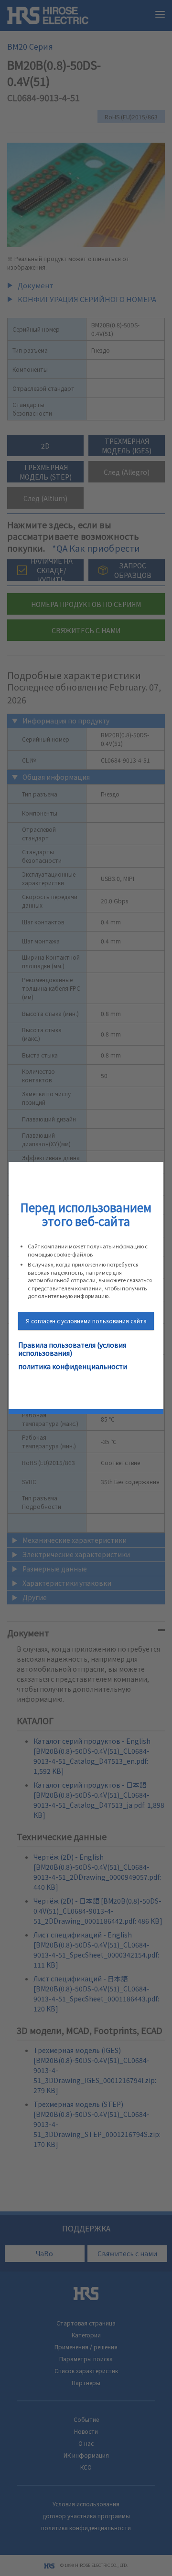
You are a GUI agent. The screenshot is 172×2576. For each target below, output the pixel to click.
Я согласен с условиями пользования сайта (86, 1321)
